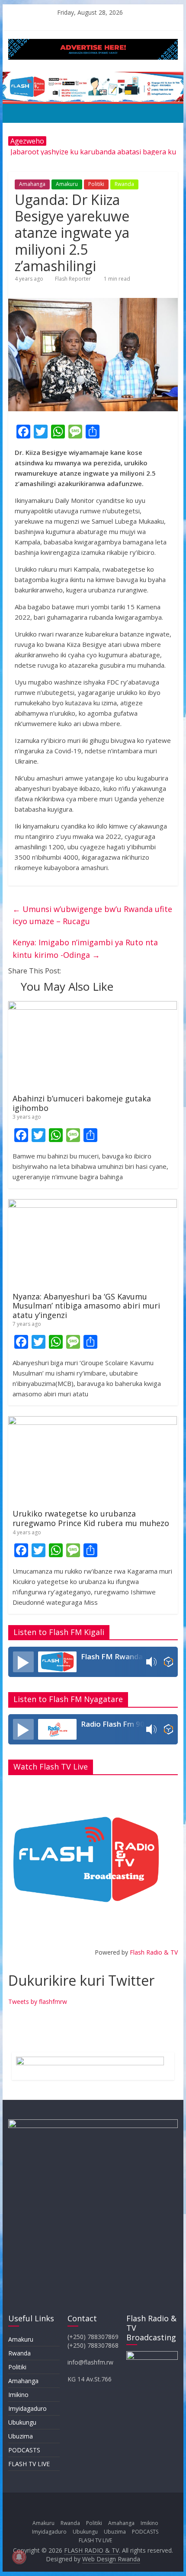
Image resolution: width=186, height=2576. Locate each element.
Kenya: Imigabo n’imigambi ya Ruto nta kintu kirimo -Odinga (85, 949)
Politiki (96, 184)
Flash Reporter (73, 279)
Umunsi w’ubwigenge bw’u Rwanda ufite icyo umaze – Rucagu (92, 915)
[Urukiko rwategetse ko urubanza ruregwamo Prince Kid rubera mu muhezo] (93, 1421)
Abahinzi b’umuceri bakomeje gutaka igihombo (82, 1103)
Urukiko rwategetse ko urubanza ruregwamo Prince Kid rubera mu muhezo (91, 1518)
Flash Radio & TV (154, 1952)
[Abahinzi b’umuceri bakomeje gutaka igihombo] (93, 1006)
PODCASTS (24, 2450)
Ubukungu (22, 2422)
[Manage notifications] (19, 2557)
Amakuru (67, 184)
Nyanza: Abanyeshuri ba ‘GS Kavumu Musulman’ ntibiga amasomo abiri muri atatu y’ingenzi (86, 1306)
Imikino (18, 2395)
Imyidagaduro (27, 2408)
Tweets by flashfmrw (38, 2002)
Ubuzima (21, 2436)
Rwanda (124, 184)
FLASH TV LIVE (29, 2464)
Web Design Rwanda (111, 2559)
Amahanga (32, 184)
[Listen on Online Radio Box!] (168, 1662)
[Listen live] (23, 1662)
